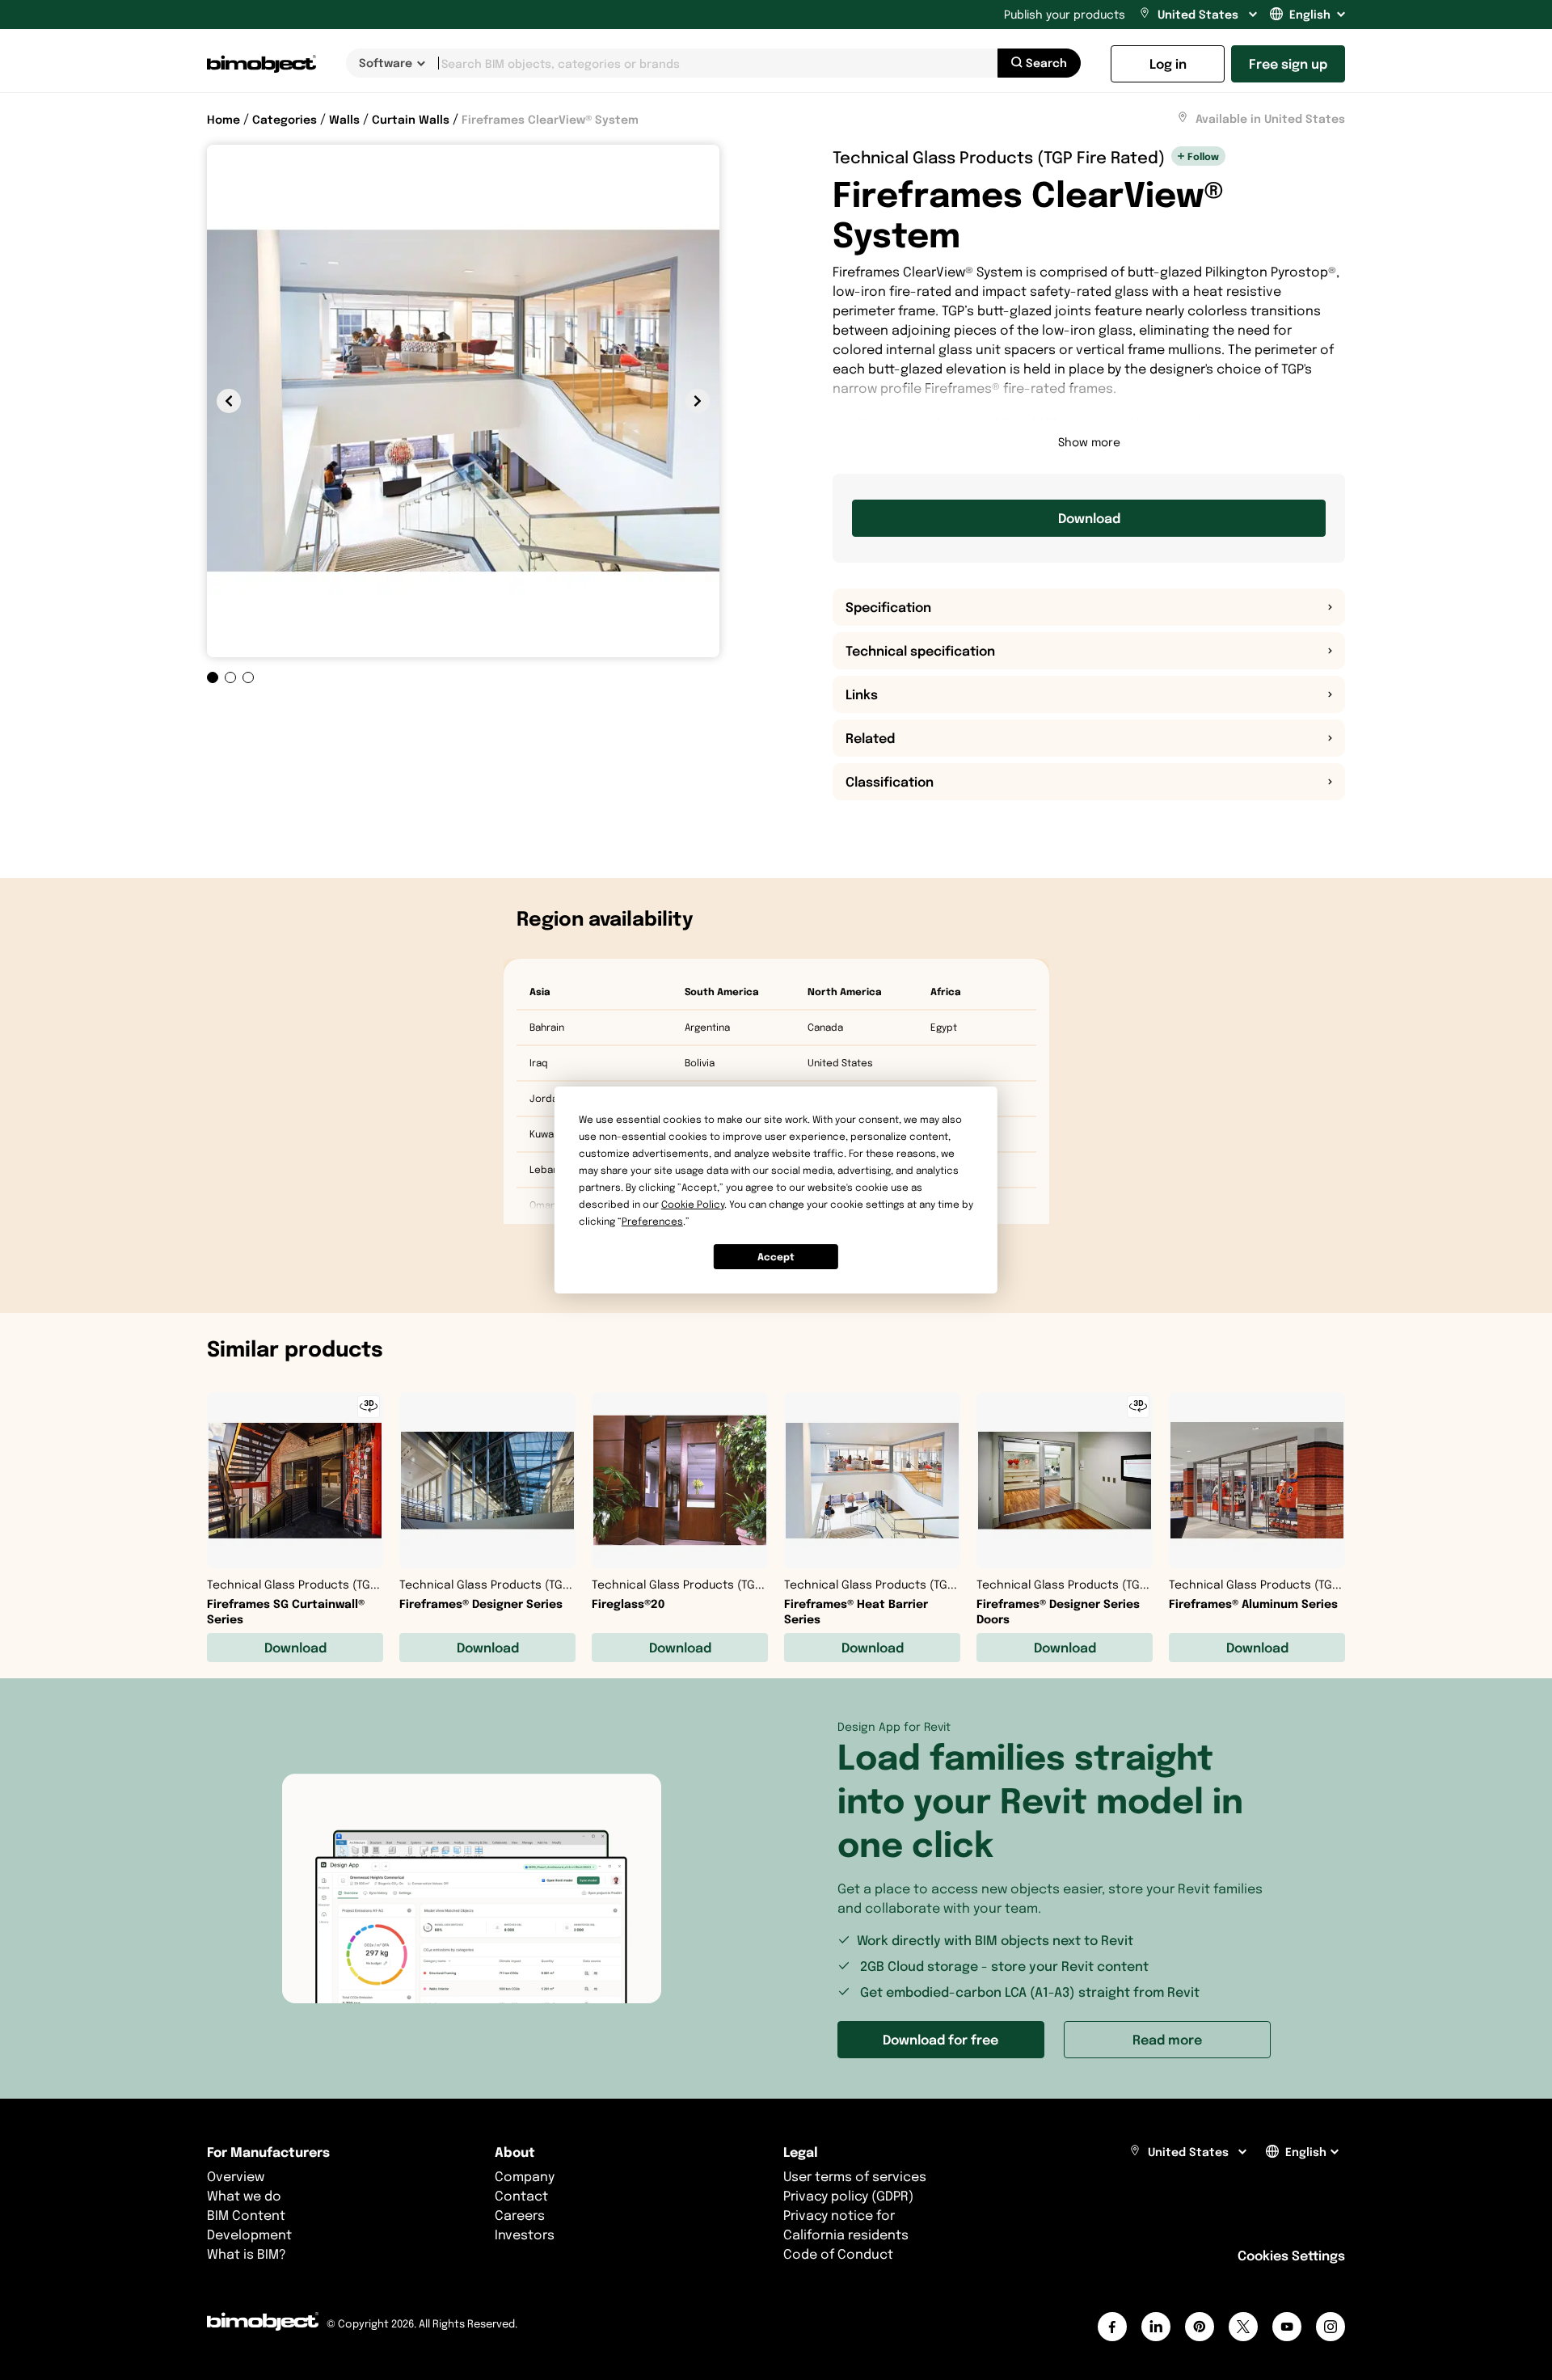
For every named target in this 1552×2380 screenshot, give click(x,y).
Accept (776, 1257)
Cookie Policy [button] (693, 1204)
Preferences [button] (652, 1221)
